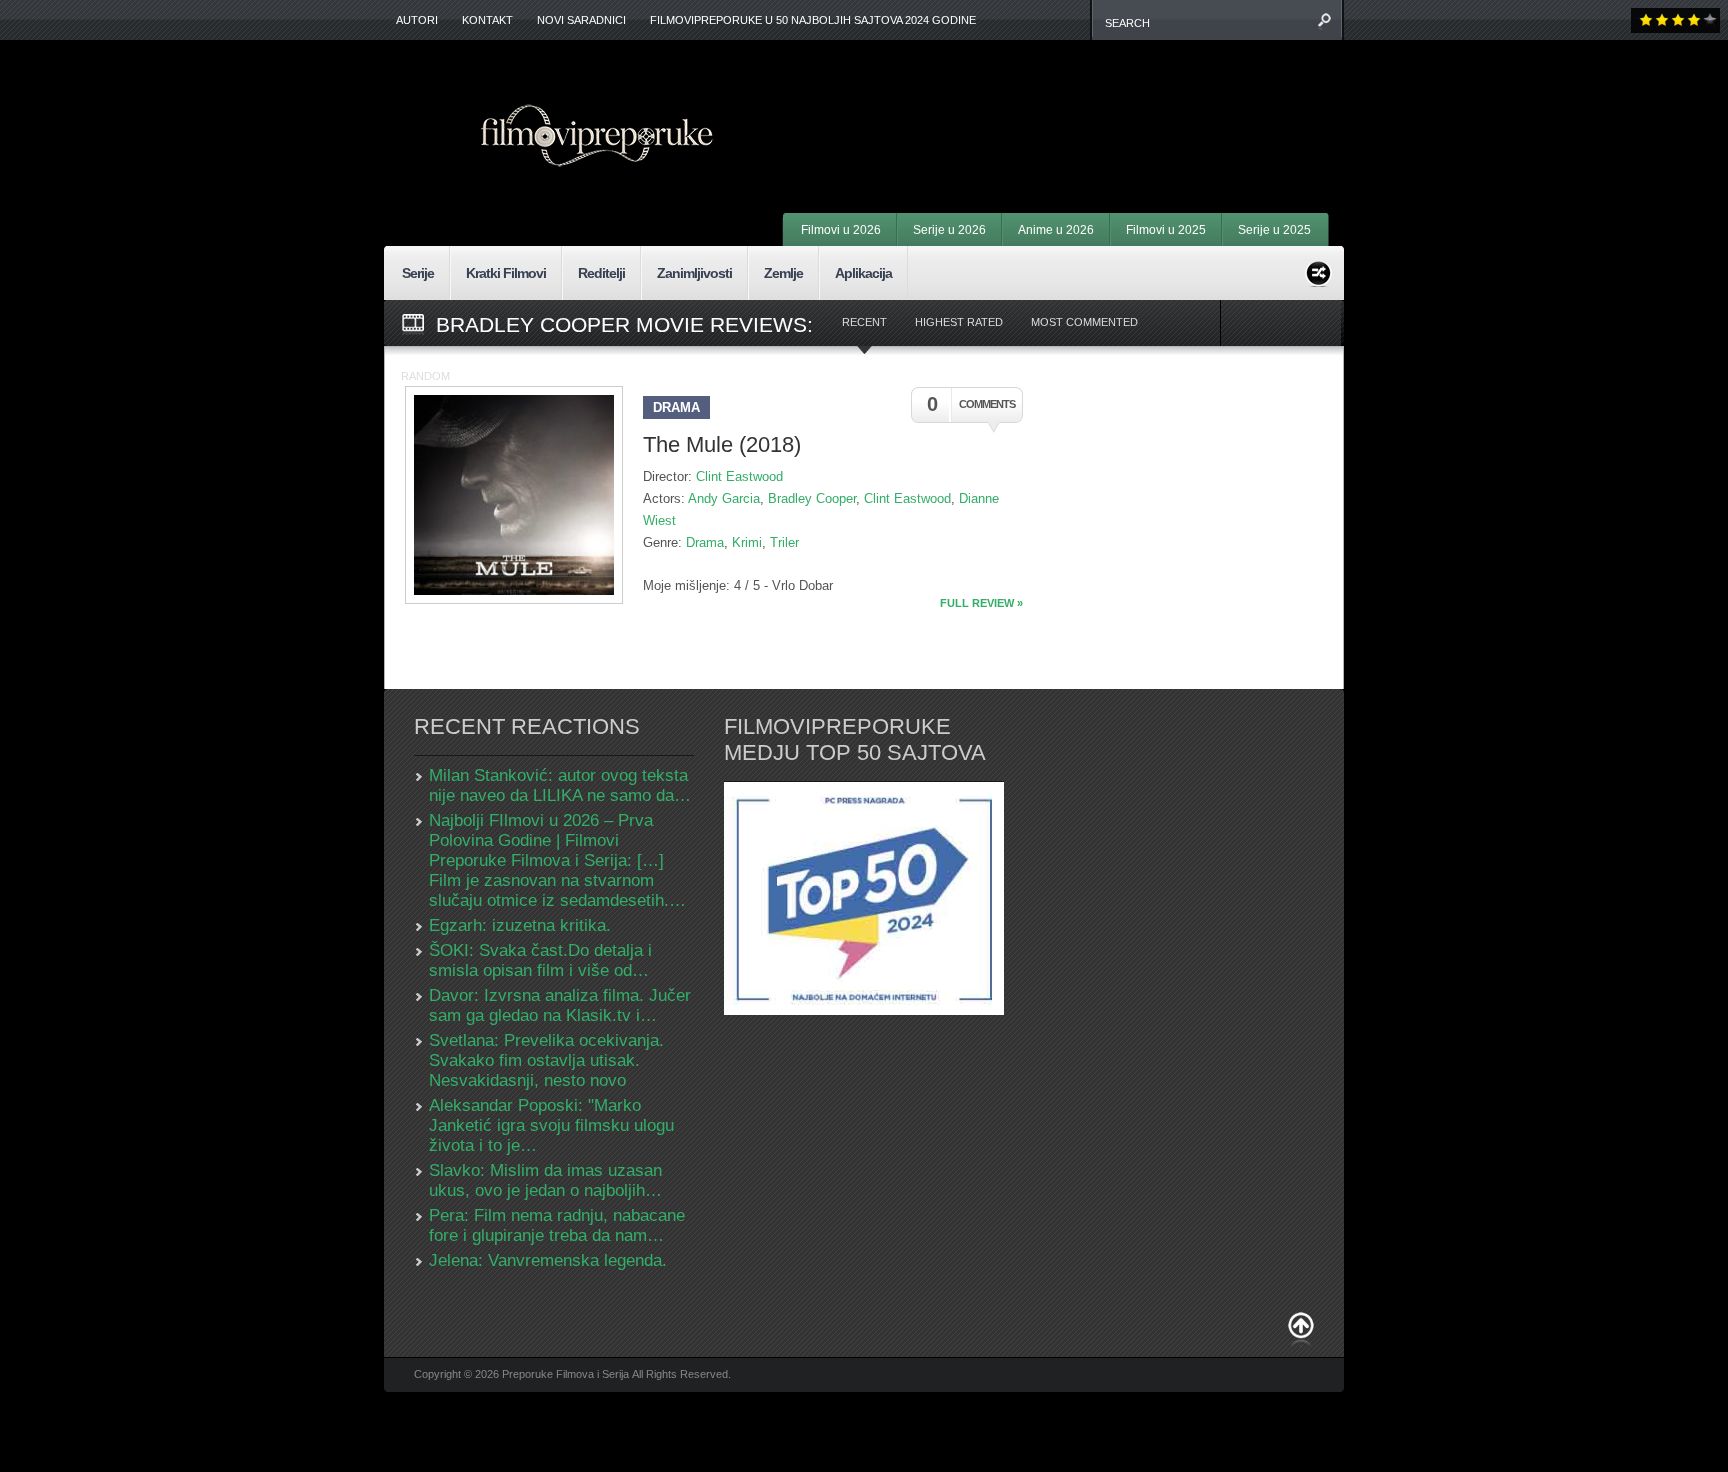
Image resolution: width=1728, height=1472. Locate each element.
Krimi (747, 542)
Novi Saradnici (581, 20)
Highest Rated (959, 322)
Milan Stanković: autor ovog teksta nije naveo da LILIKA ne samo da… (560, 785)
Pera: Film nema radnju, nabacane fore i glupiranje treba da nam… (557, 1225)
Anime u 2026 (1056, 230)
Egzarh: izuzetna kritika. (520, 925)
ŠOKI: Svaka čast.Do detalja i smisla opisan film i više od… (540, 960)
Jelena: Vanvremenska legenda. (548, 1260)
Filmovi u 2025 (1166, 230)
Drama (676, 407)
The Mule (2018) (722, 444)
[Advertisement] (1080, 100)
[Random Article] (1318, 270)
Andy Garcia (724, 498)
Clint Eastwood (739, 476)
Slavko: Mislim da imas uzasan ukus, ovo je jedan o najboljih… (545, 1180)
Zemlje (783, 273)
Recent (864, 322)
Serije (418, 273)
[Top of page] (1301, 1329)
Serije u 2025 (1274, 230)
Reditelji (601, 273)
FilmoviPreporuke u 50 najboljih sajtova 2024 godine (813, 20)
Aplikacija (863, 273)
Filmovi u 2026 (841, 230)
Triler (784, 542)
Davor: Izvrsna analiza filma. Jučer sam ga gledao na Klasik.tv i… (560, 1005)
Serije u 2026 (949, 230)
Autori (417, 20)
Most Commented (1084, 322)
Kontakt (487, 20)
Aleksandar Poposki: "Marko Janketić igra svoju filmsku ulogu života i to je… (551, 1125)
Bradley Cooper (812, 498)
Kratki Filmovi (506, 273)
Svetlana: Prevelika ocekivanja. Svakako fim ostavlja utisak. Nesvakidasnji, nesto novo (546, 1060)
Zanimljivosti (694, 273)
